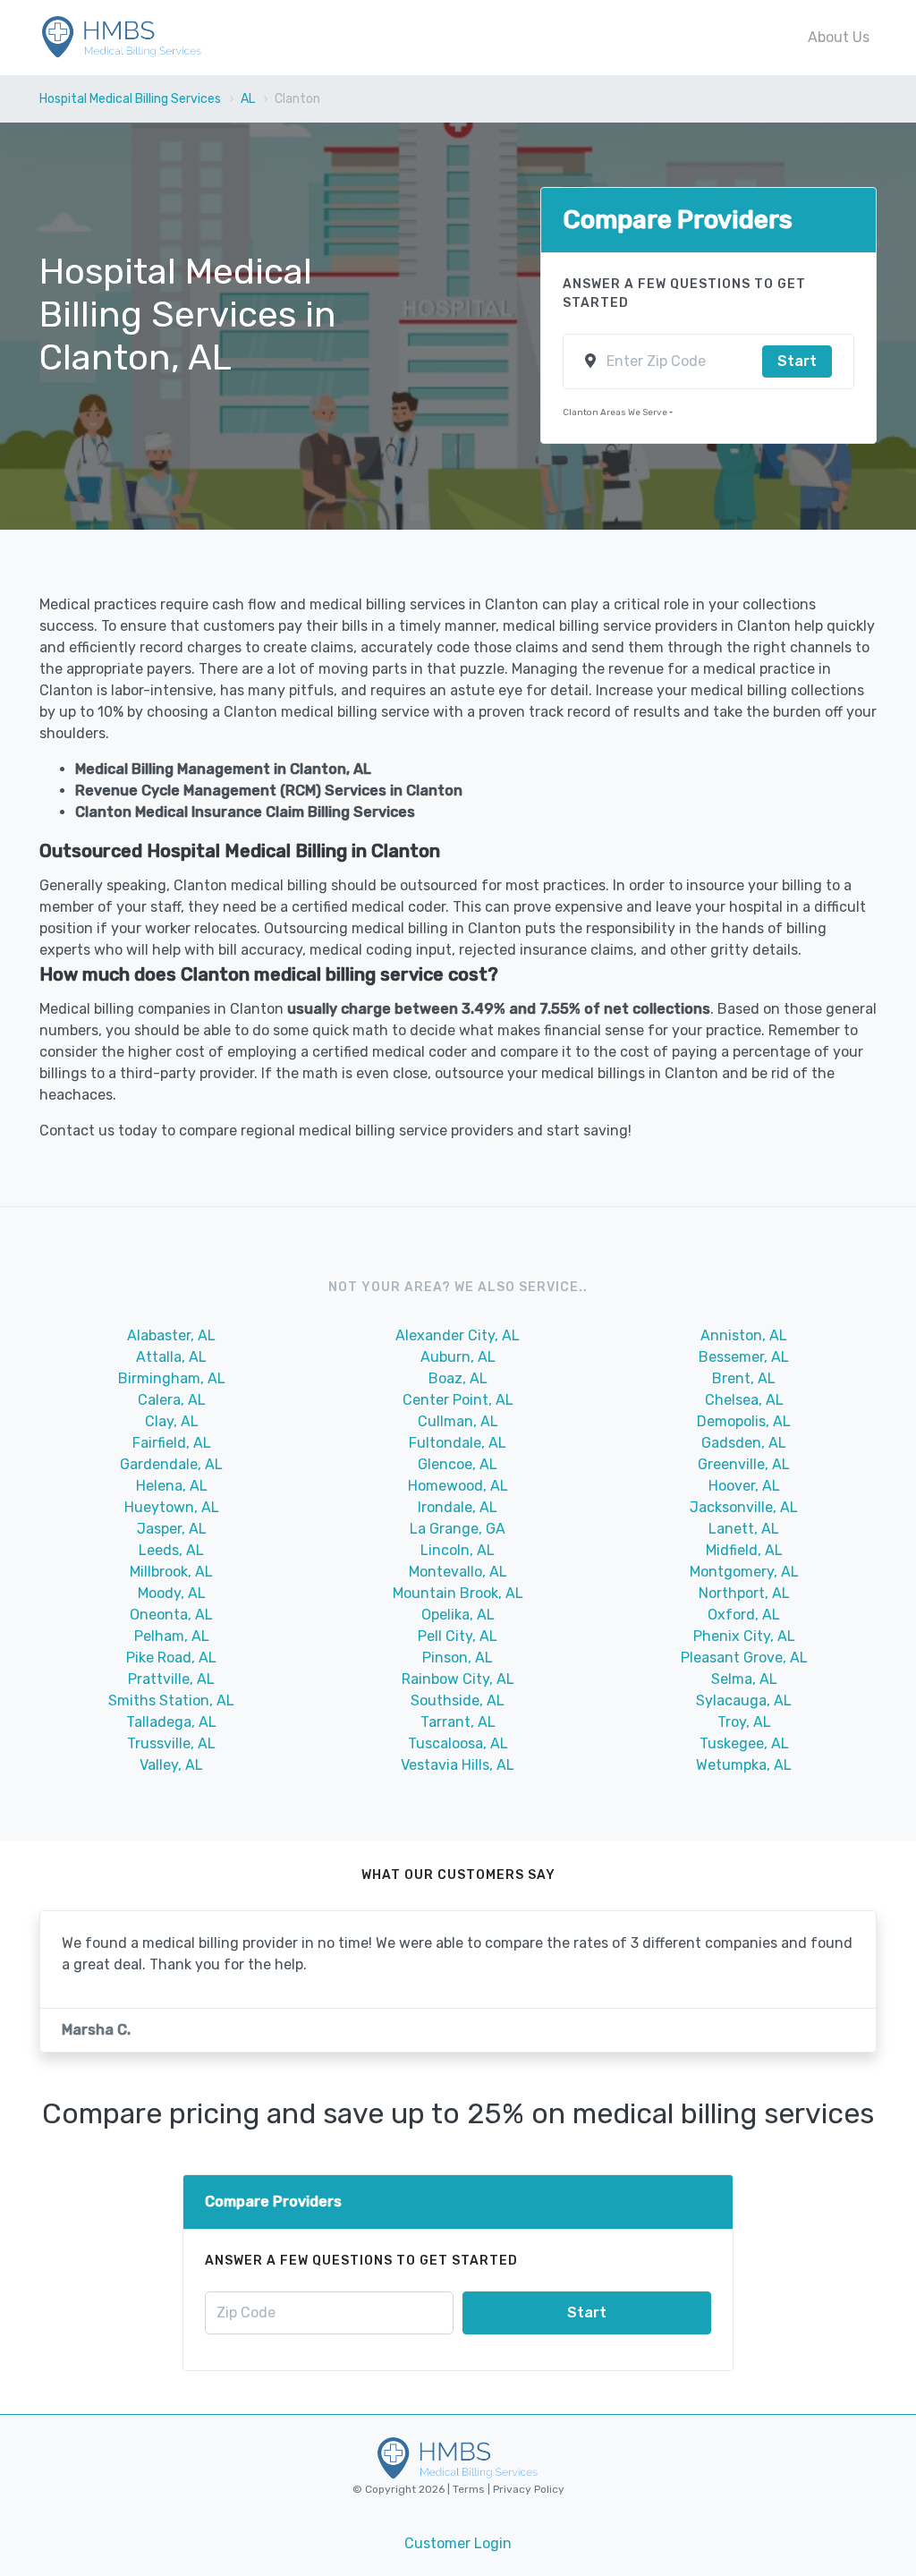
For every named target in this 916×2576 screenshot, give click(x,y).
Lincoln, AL (458, 1550)
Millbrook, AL (171, 1572)
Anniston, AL (744, 1335)
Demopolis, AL (744, 1421)
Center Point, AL (458, 1400)
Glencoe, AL (458, 1464)
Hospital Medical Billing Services (130, 99)
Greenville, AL (744, 1464)
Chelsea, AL (744, 1400)
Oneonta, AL (171, 1615)
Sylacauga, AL (744, 1700)
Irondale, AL (458, 1507)
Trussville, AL (171, 1743)
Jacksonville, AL (744, 1507)
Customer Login (458, 2543)
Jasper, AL (172, 1529)
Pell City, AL (458, 1636)
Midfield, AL (744, 1550)
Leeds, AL (171, 1550)
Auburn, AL (458, 1357)
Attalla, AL (171, 1357)
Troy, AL (744, 1722)
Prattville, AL (171, 1679)
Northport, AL (744, 1593)
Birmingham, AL (172, 1378)
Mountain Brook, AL (458, 1593)
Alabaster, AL (171, 1335)
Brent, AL (744, 1378)
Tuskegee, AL (744, 1743)
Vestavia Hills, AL (458, 1765)
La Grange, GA (458, 1529)
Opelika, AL (458, 1615)
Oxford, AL (744, 1615)
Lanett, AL (744, 1529)
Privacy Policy (527, 2489)
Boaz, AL (458, 1378)
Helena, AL (172, 1486)
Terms (470, 2489)
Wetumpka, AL (744, 1765)
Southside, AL (458, 1700)
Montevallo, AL (458, 1572)
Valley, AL (171, 1765)
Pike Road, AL (171, 1658)
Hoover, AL (744, 1486)
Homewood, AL (458, 1486)
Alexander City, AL (458, 1335)
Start (797, 361)
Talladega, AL (171, 1722)
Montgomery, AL (744, 1572)
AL (248, 99)
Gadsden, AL (744, 1443)
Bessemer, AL (744, 1357)
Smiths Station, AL (171, 1700)
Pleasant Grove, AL (744, 1658)
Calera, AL (172, 1400)
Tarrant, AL (458, 1722)
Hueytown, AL (172, 1507)
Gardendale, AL (171, 1464)
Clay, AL (172, 1421)
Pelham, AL (172, 1636)
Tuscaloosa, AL (458, 1743)
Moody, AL (172, 1593)
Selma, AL (744, 1679)
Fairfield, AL (172, 1443)
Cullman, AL (458, 1421)
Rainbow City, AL (458, 1679)
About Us (839, 37)
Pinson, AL (458, 1658)
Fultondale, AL (458, 1443)
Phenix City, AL (744, 1636)
